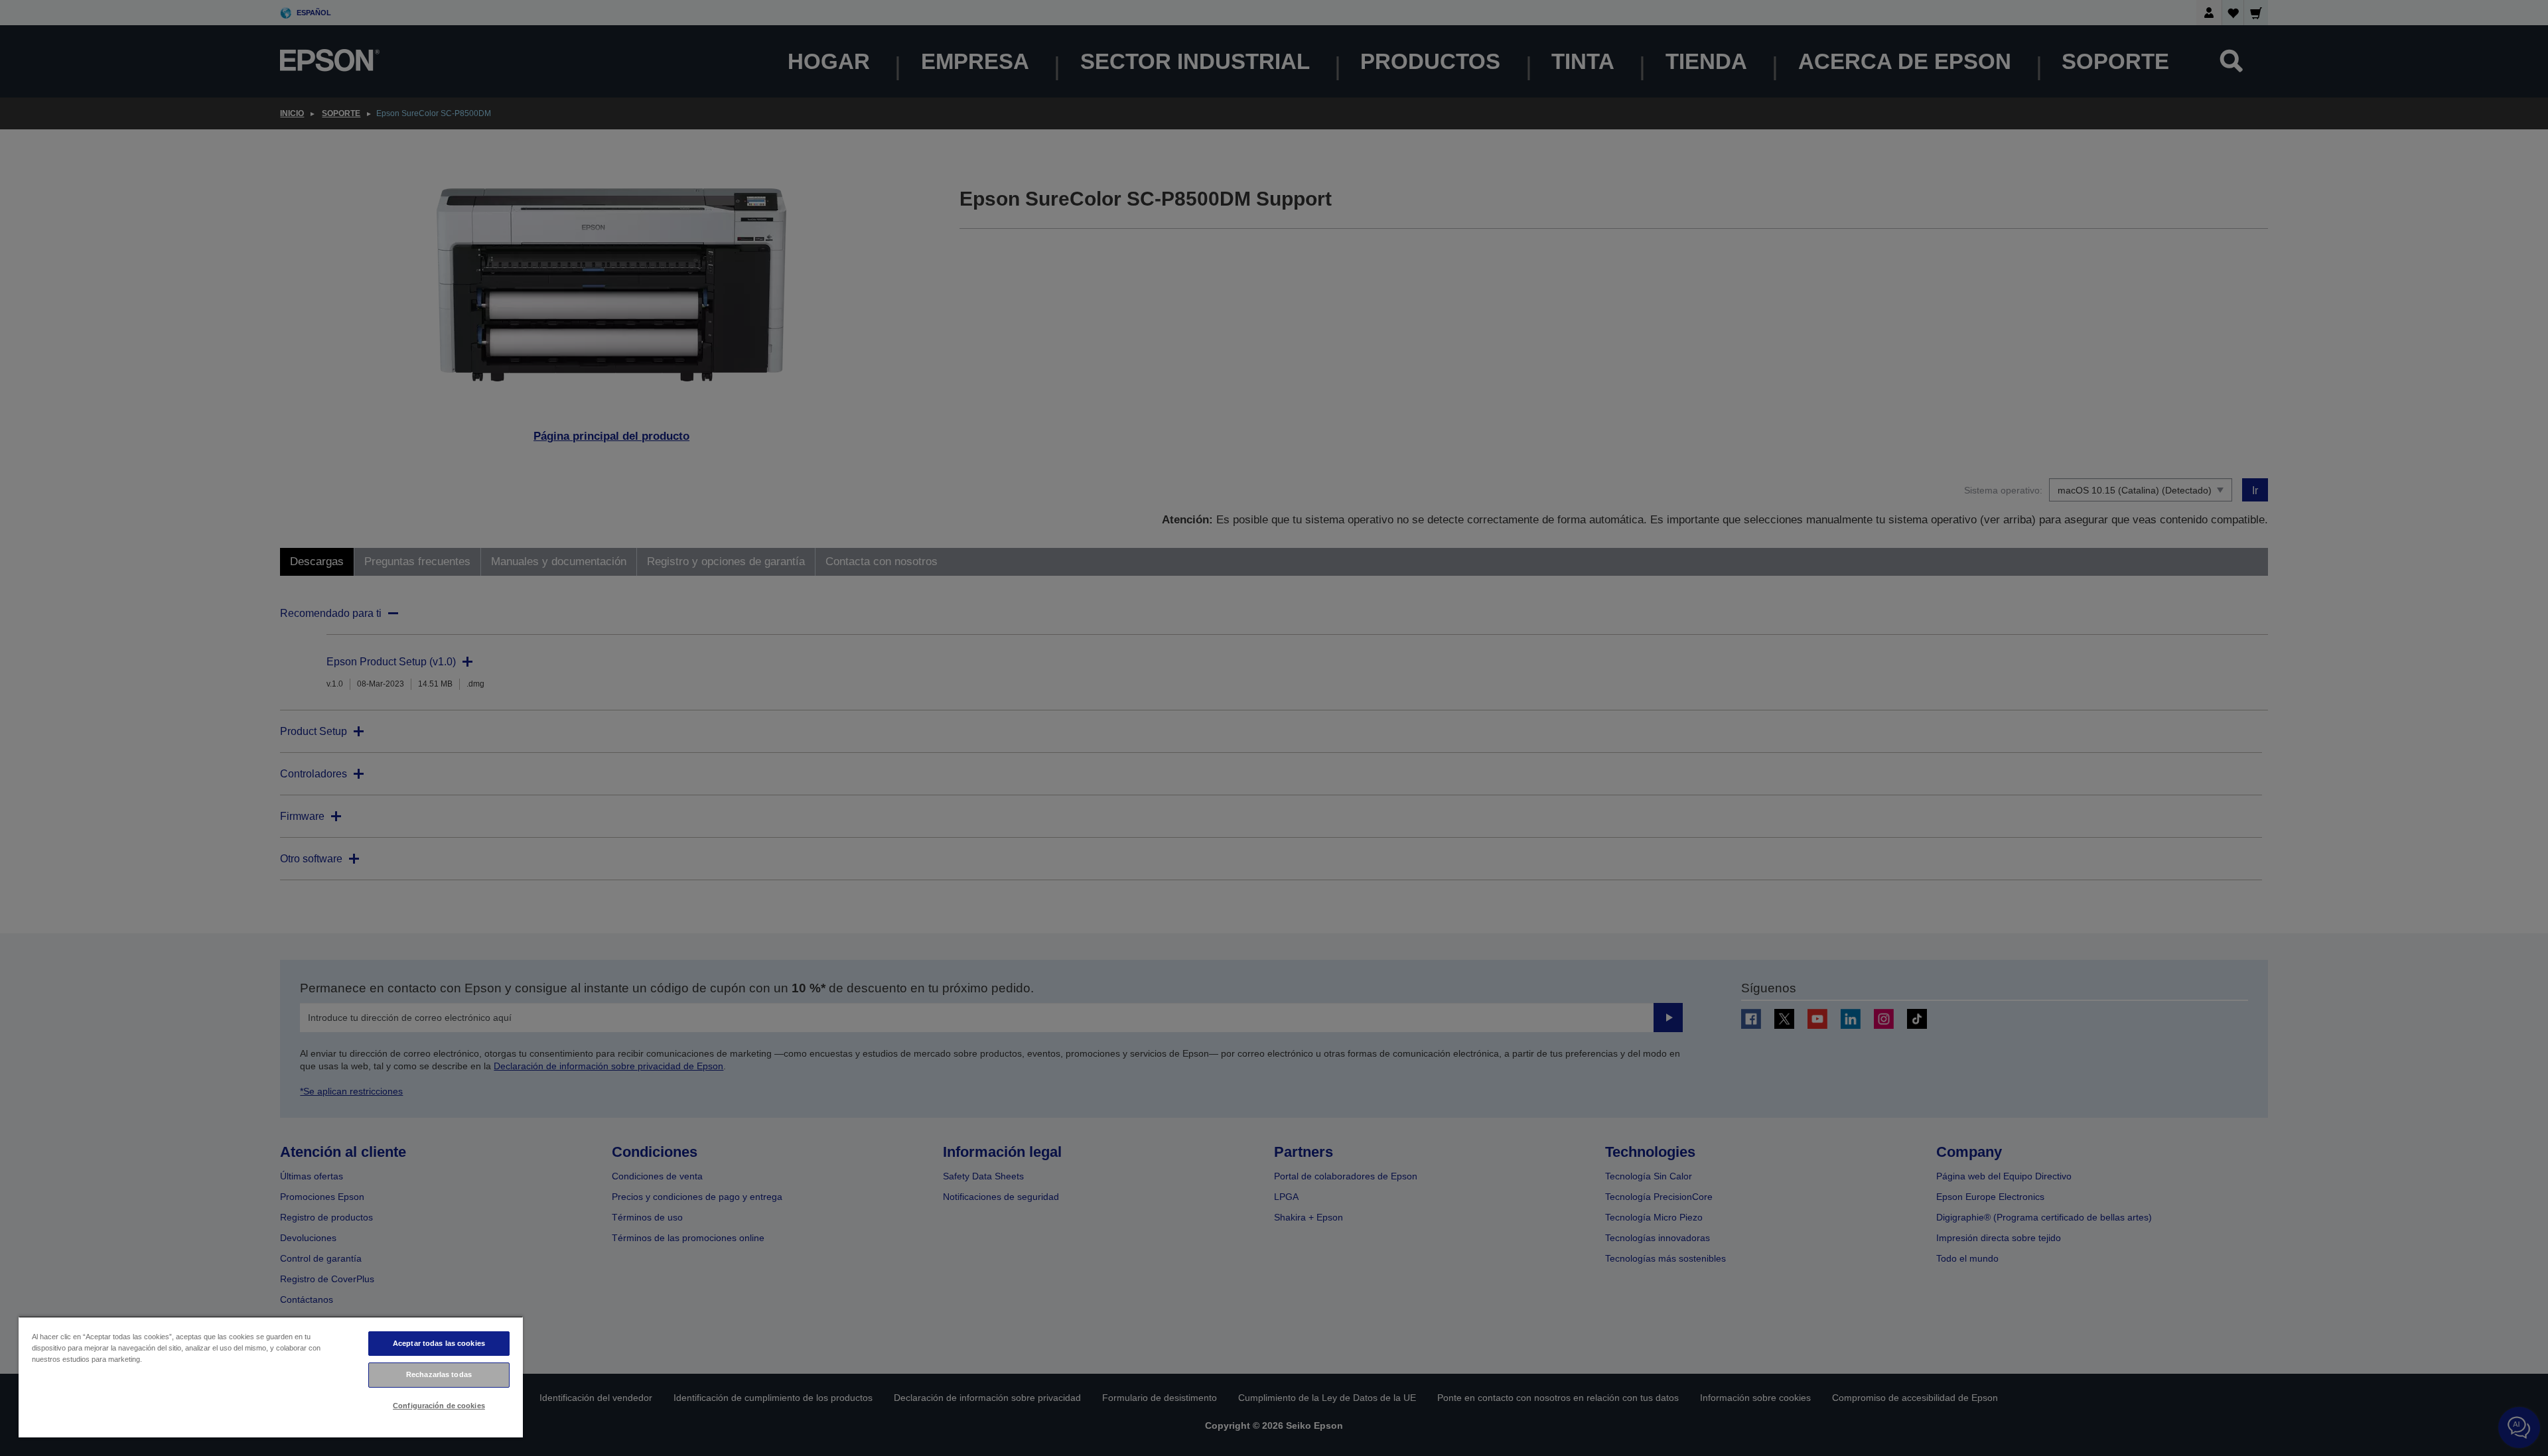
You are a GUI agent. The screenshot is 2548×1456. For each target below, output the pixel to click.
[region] (271, 1377)
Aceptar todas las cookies (439, 1343)
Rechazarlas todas (439, 1374)
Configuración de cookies (439, 1406)
